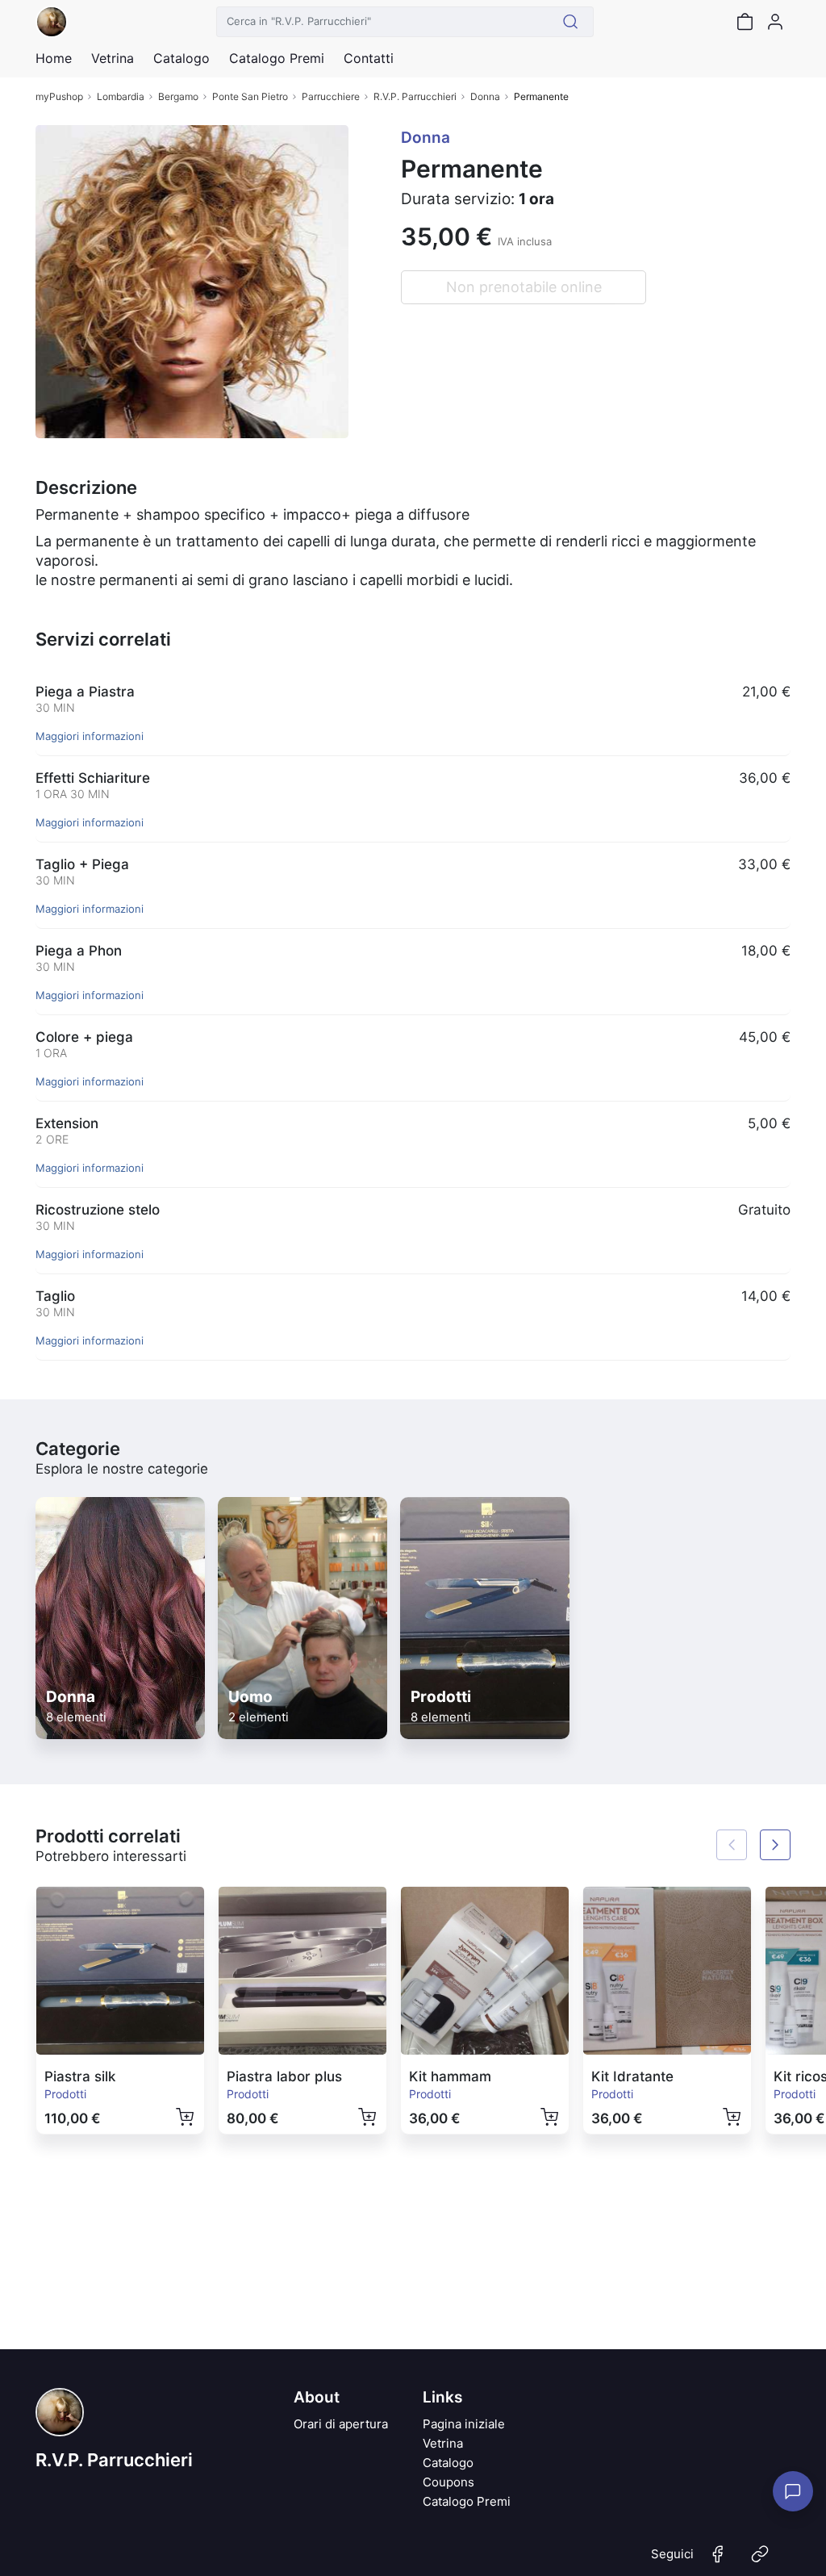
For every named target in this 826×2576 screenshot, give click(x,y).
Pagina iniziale (464, 2424)
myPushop (59, 96)
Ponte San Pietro (250, 96)
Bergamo (178, 96)
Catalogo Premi (467, 2501)
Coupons (448, 2482)
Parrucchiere (331, 96)
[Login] (775, 22)
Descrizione (86, 487)
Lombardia (121, 96)
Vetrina (443, 2443)
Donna (485, 96)
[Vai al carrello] (745, 22)
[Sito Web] (760, 2561)
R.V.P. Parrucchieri (415, 96)
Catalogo (181, 58)
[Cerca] (571, 22)
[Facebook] (718, 2561)
